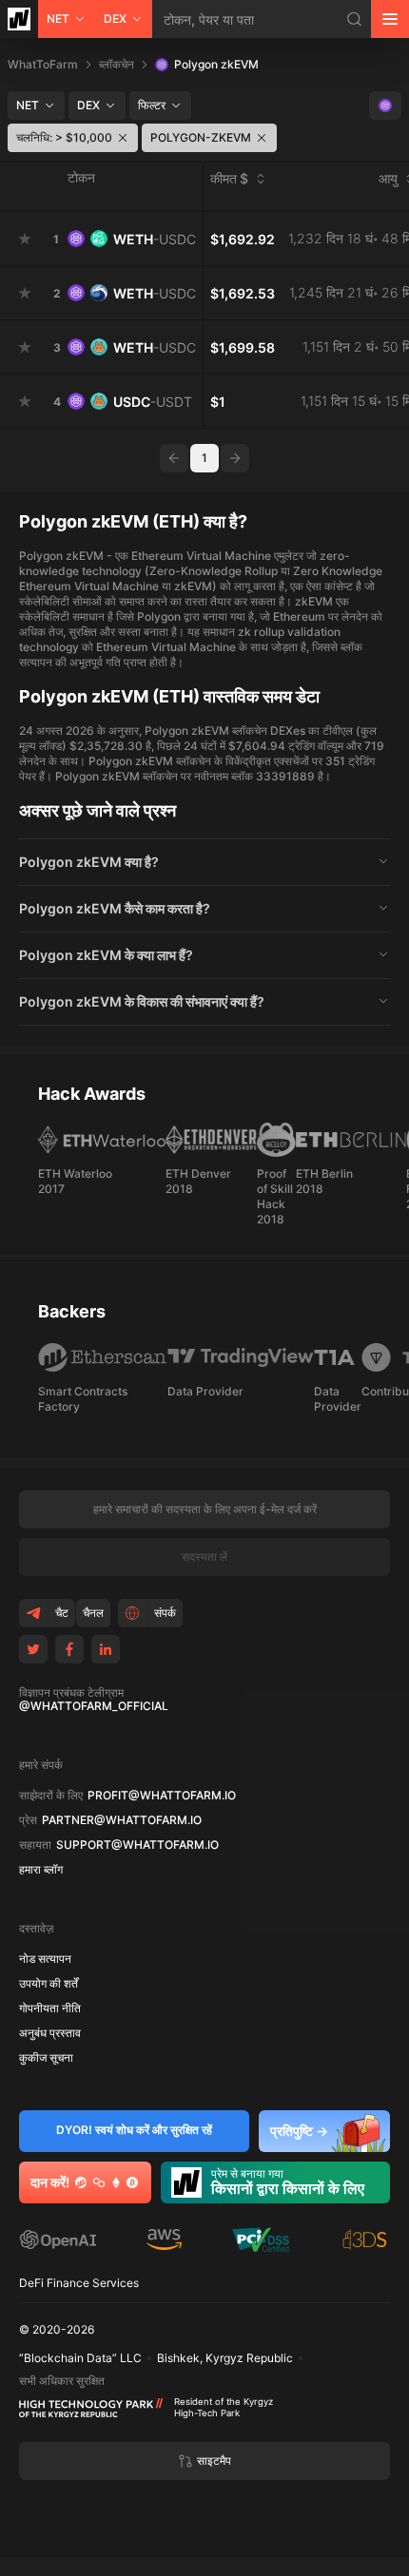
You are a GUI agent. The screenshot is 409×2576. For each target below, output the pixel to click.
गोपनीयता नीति (50, 2009)
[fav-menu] (25, 239)
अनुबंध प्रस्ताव (50, 2033)
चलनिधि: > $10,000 (64, 137)
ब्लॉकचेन (117, 64)
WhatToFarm (43, 64)
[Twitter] (33, 1649)
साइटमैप (214, 2461)
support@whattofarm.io (137, 1845)
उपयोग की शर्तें (49, 1984)
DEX (115, 19)
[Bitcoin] (132, 2182)
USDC (153, 402)
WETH (155, 239)
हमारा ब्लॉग (41, 1870)
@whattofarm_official (94, 1706)
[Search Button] (355, 19)
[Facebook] (69, 1649)
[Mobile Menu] (390, 19)
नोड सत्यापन (45, 1959)
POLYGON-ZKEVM (201, 137)
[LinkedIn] (106, 1649)
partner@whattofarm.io (122, 1820)
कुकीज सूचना (46, 2058)
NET (58, 19)
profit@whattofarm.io (162, 1796)
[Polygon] (99, 2182)
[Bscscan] (81, 2182)
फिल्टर (152, 105)
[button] (204, 862)
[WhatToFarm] (19, 19)
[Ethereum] (116, 2182)
